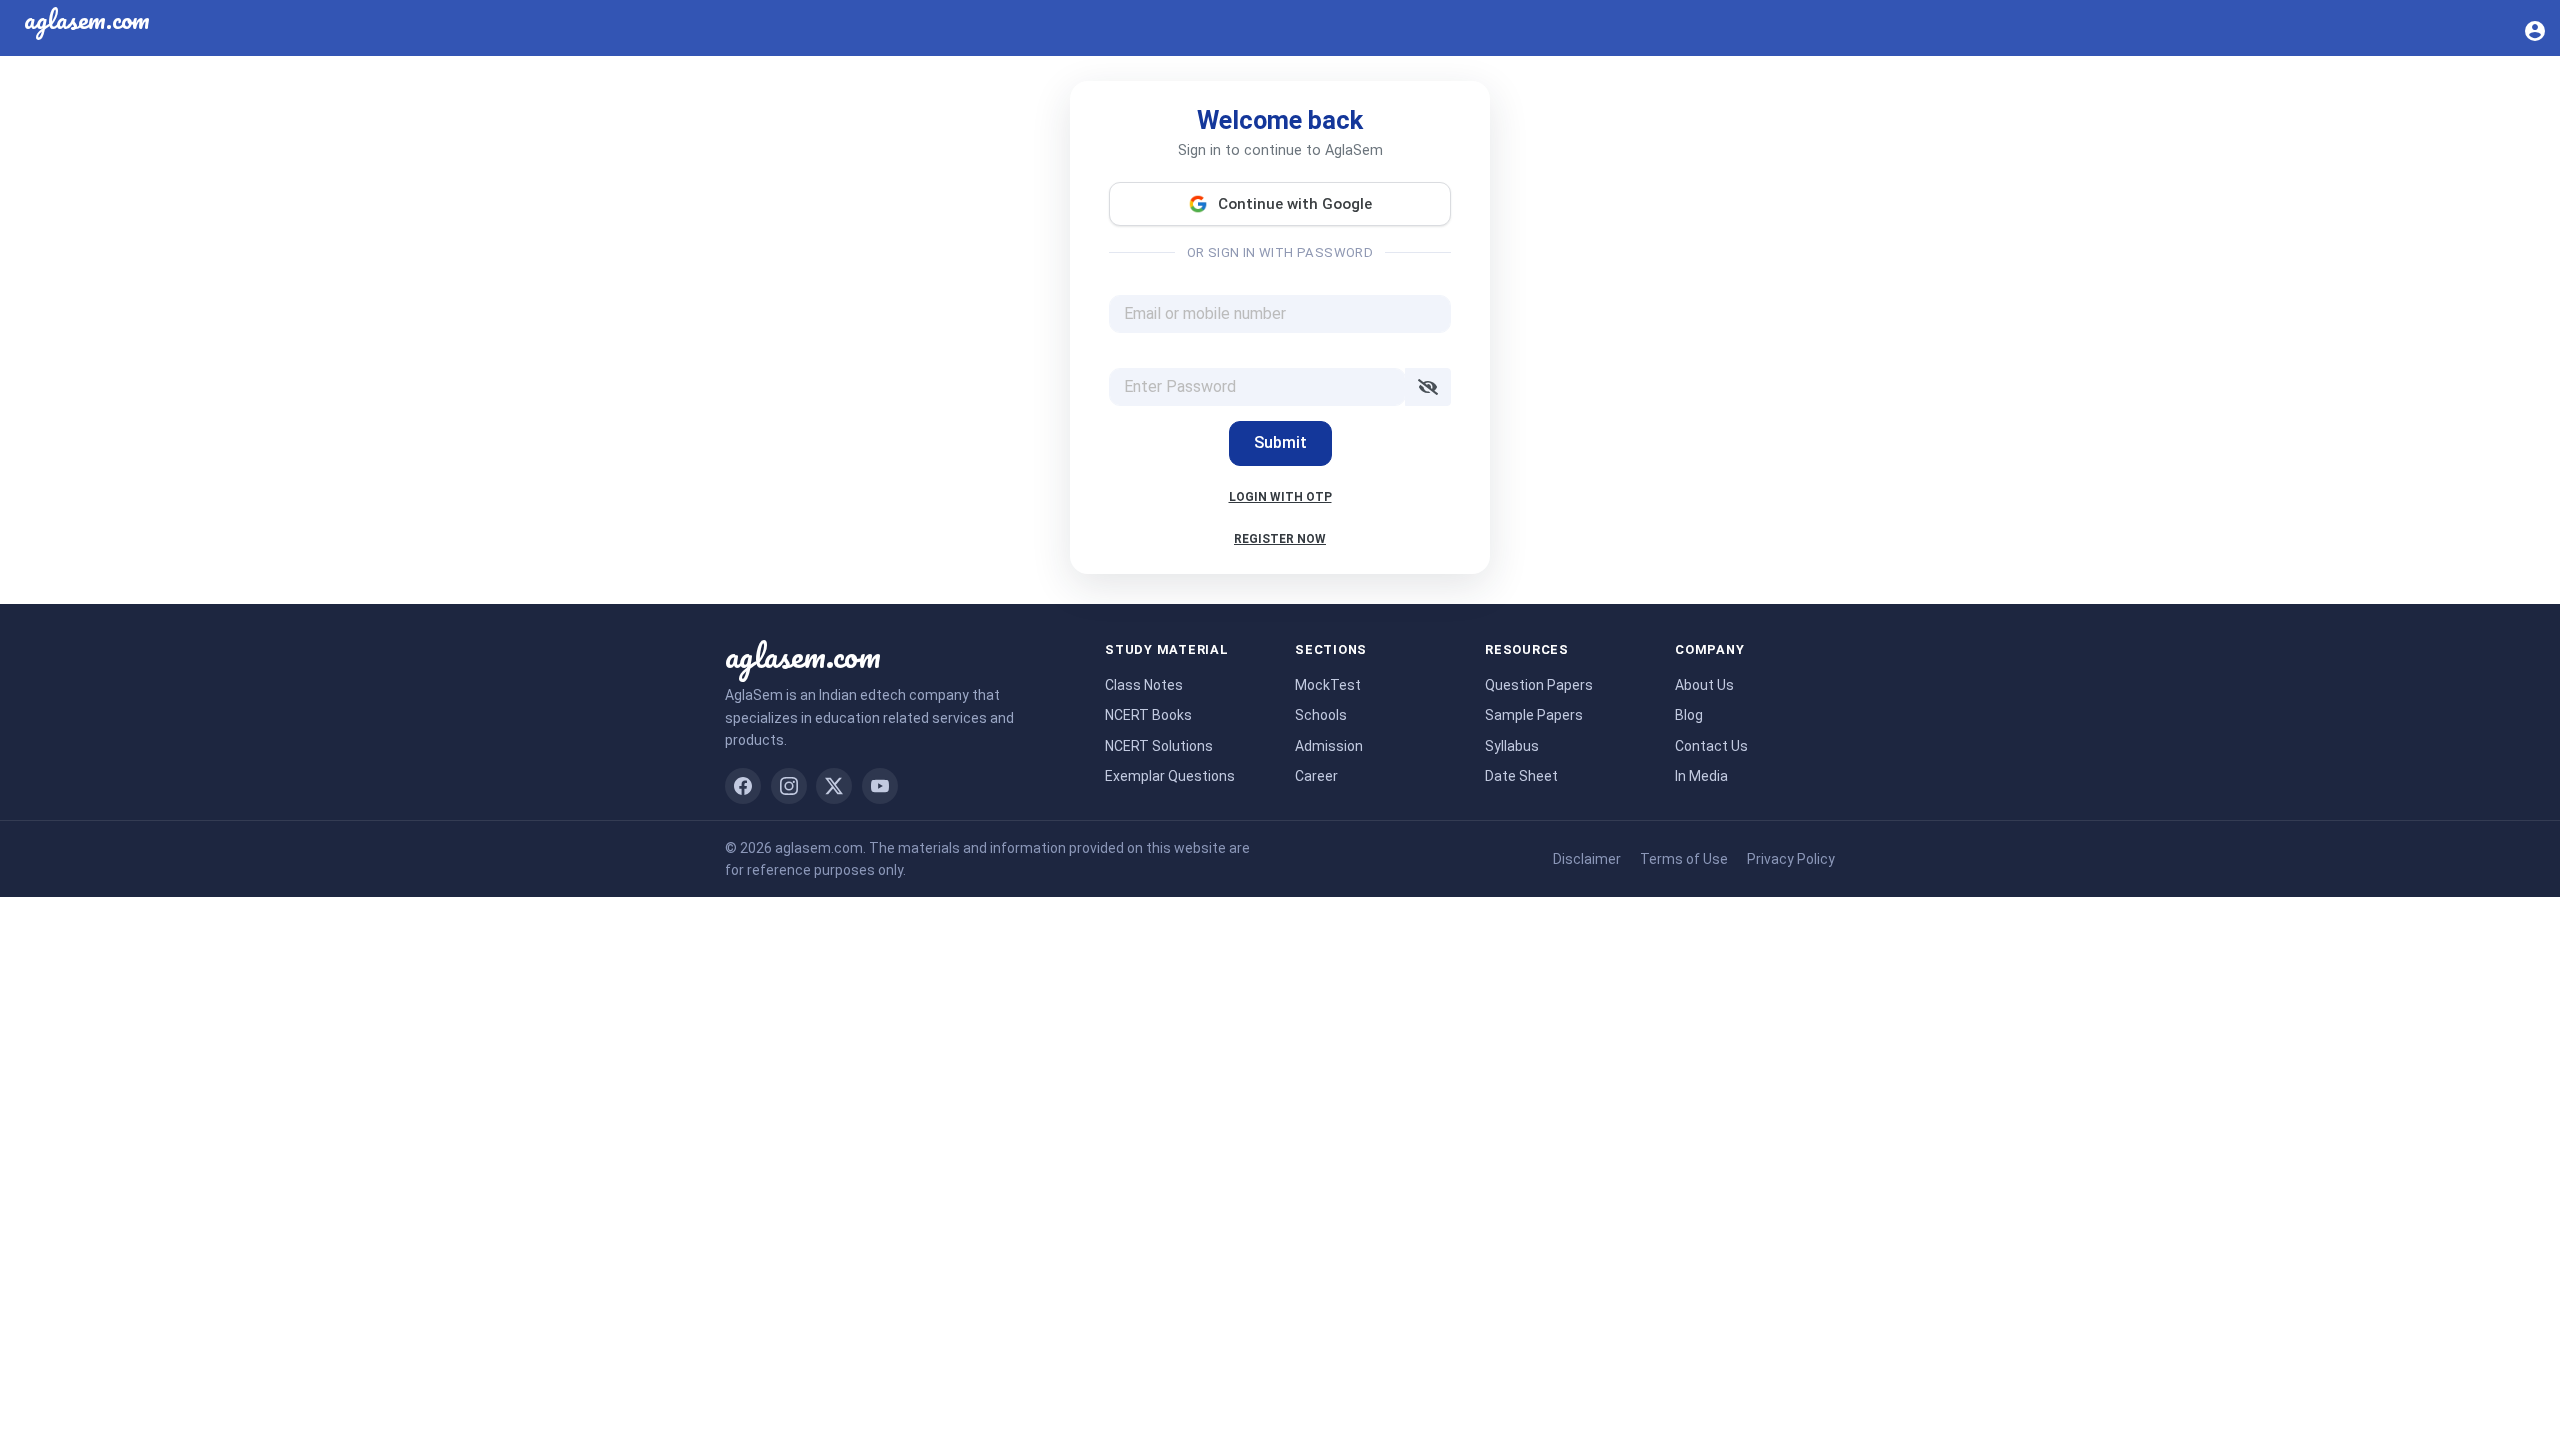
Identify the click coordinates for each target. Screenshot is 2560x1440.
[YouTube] (880, 786)
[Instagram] (789, 786)
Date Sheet (1521, 776)
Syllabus (1512, 746)
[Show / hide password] (1428, 387)
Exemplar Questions (1170, 776)
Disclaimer (1587, 859)
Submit (1280, 442)
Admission (1329, 746)
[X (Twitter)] (834, 786)
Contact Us (1711, 746)
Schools (1321, 715)
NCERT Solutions (1159, 746)
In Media (1701, 776)
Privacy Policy (1791, 859)
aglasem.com (803, 655)
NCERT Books (1148, 715)
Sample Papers (1534, 715)
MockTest (1328, 685)
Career (1316, 776)
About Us (1704, 685)
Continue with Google (1295, 204)
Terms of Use (1684, 859)
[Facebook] (743, 786)
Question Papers (1539, 685)
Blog (1689, 715)
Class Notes (1144, 685)
